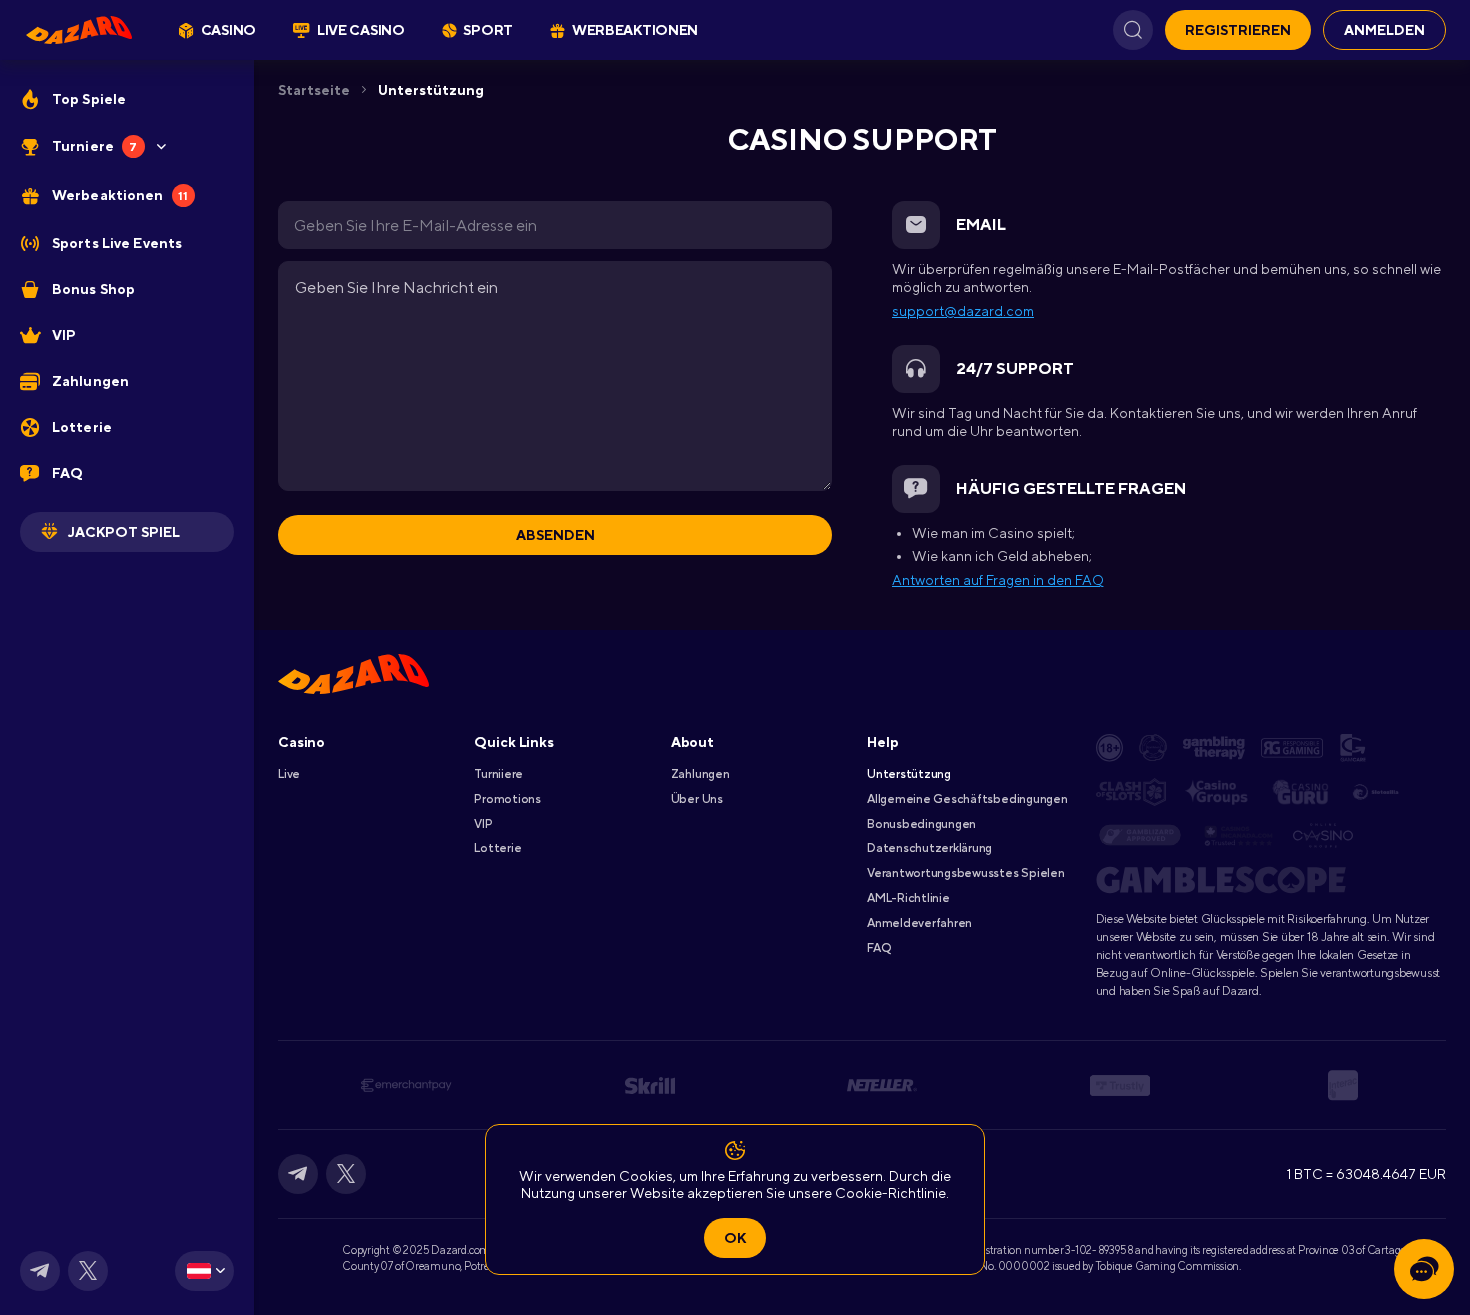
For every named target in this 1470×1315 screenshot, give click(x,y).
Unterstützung (431, 90)
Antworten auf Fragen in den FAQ (998, 580)
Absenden (555, 535)
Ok (735, 1238)
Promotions (507, 799)
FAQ (878, 948)
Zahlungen (700, 774)
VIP (483, 824)
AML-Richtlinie (908, 898)
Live (289, 774)
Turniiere (498, 774)
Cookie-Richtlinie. (892, 1193)
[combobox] (204, 1271)
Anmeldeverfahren (919, 923)
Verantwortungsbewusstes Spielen (966, 873)
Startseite (314, 90)
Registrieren (1238, 30)
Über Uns (697, 799)
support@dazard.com (963, 311)
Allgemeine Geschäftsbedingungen (967, 799)
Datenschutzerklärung (929, 848)
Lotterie (497, 848)
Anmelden (1384, 30)
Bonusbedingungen (921, 824)
